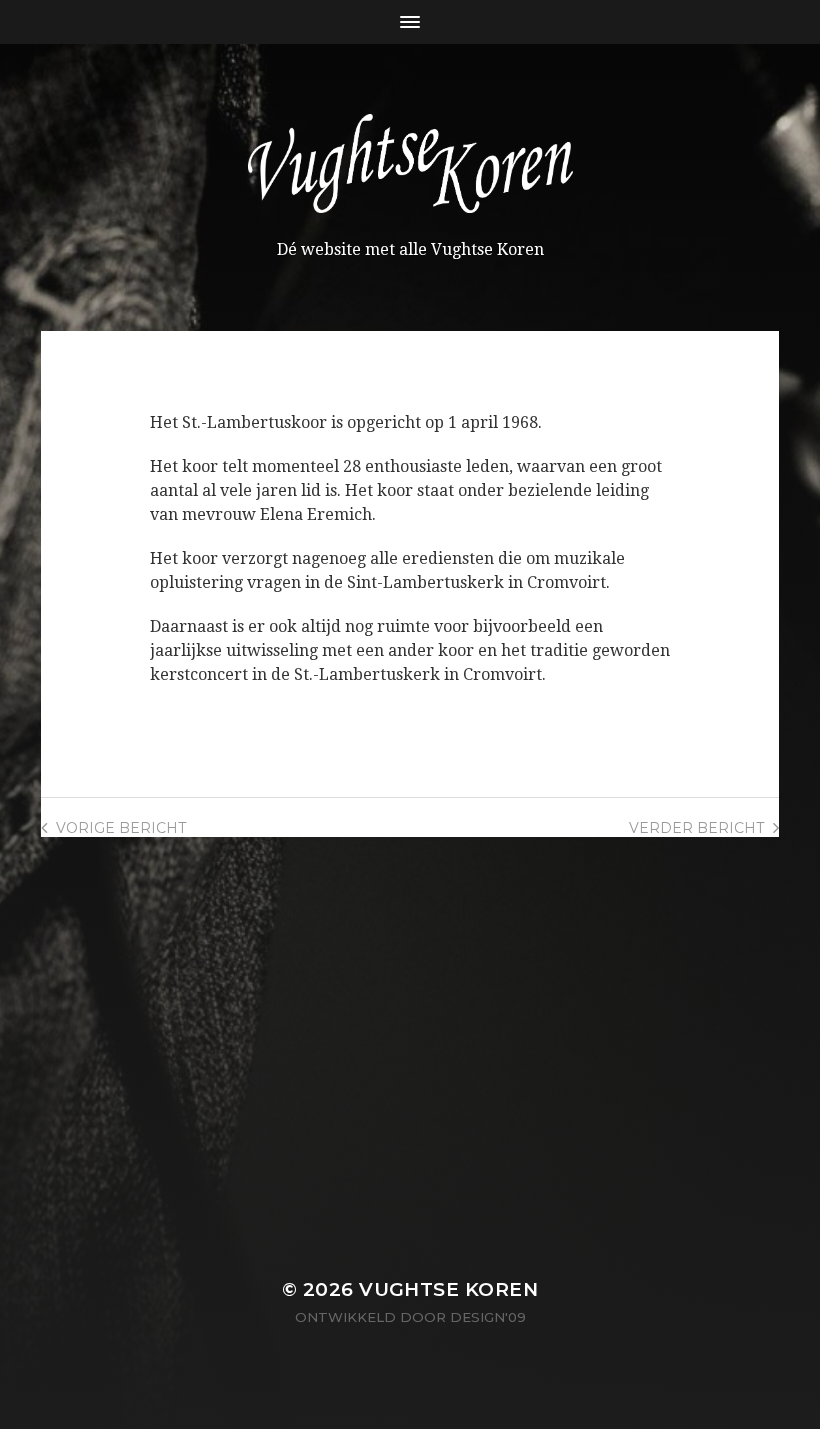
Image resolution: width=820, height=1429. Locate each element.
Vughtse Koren (448, 1289)
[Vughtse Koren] (410, 163)
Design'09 (488, 1317)
